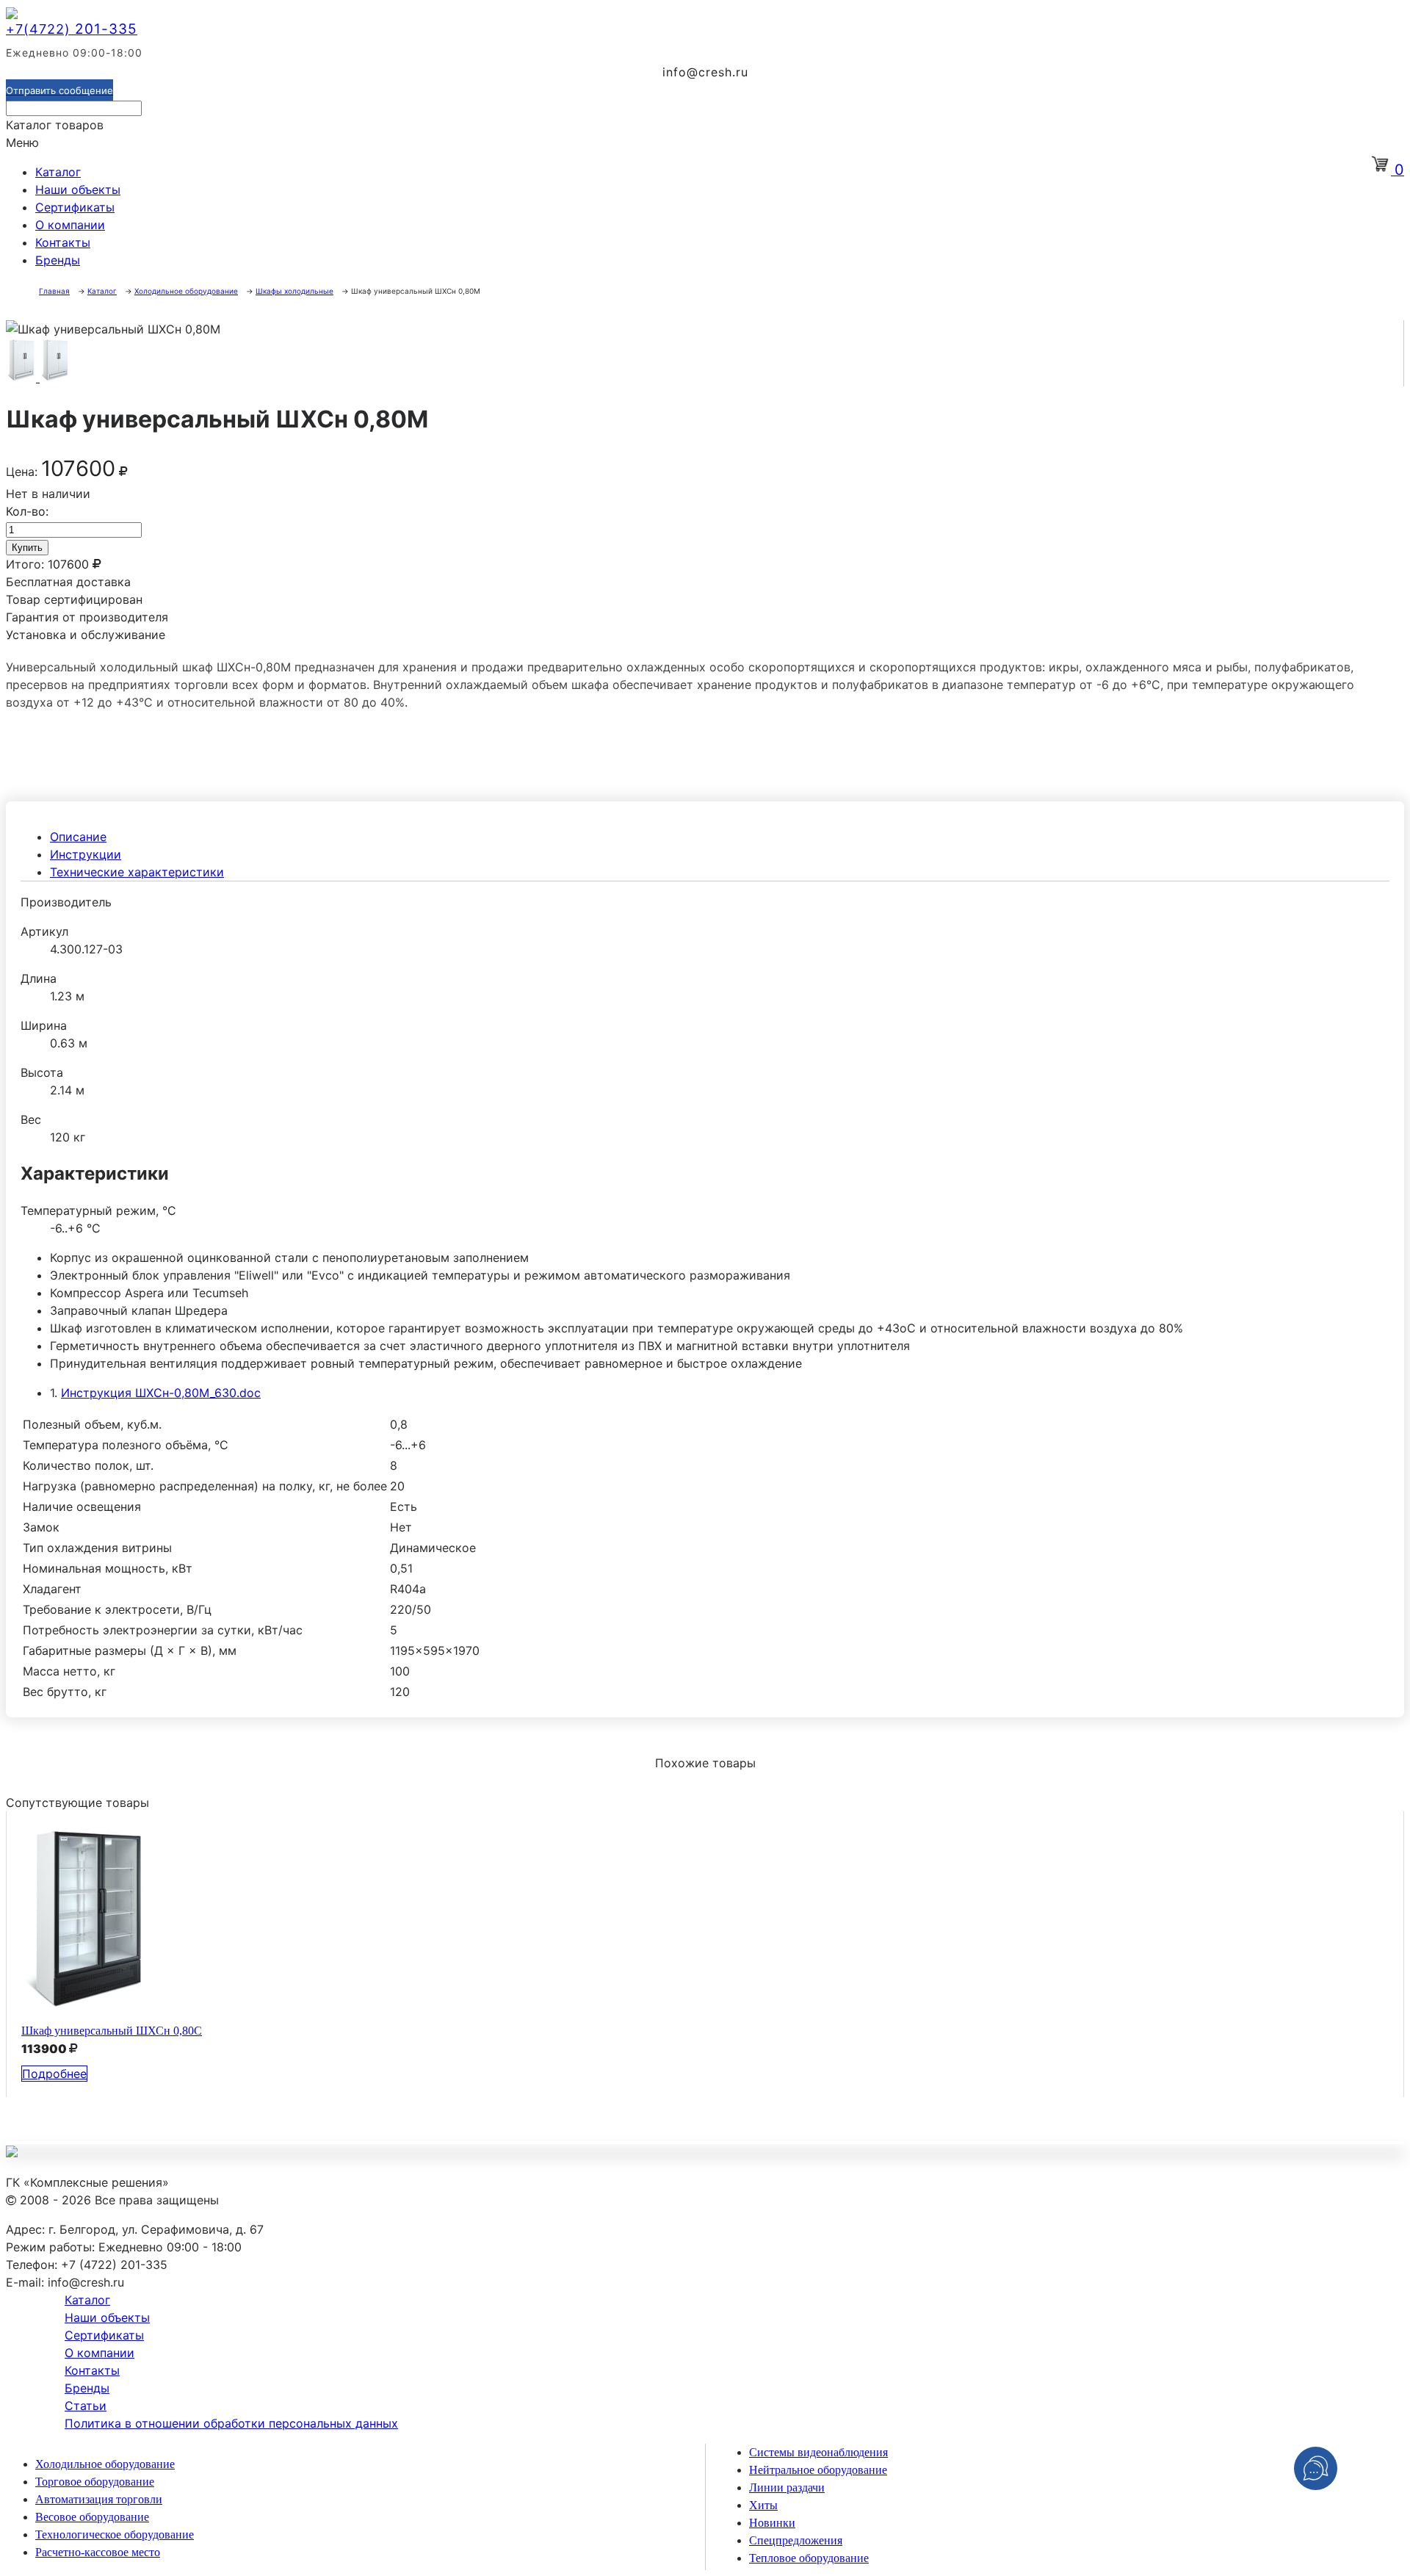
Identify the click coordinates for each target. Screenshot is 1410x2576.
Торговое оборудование (95, 2482)
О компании (70, 225)
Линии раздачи (787, 2487)
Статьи (86, 2406)
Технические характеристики (137, 872)
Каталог (58, 172)
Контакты (63, 242)
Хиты (763, 2505)
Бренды (58, 260)
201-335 (72, 29)
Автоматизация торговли (99, 2499)
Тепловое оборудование (809, 2558)
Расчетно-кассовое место (98, 2552)
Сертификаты (75, 207)
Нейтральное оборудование (818, 2470)
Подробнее (54, 2074)
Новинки (772, 2523)
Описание (78, 837)
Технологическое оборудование (115, 2534)
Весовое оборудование (92, 2517)
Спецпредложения (796, 2540)
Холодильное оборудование (105, 2464)
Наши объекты (78, 190)
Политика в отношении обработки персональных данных (231, 2423)
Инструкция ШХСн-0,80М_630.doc (161, 1393)
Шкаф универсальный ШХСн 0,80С (112, 2031)
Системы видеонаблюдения (818, 2452)
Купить (27, 548)
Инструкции (86, 854)
